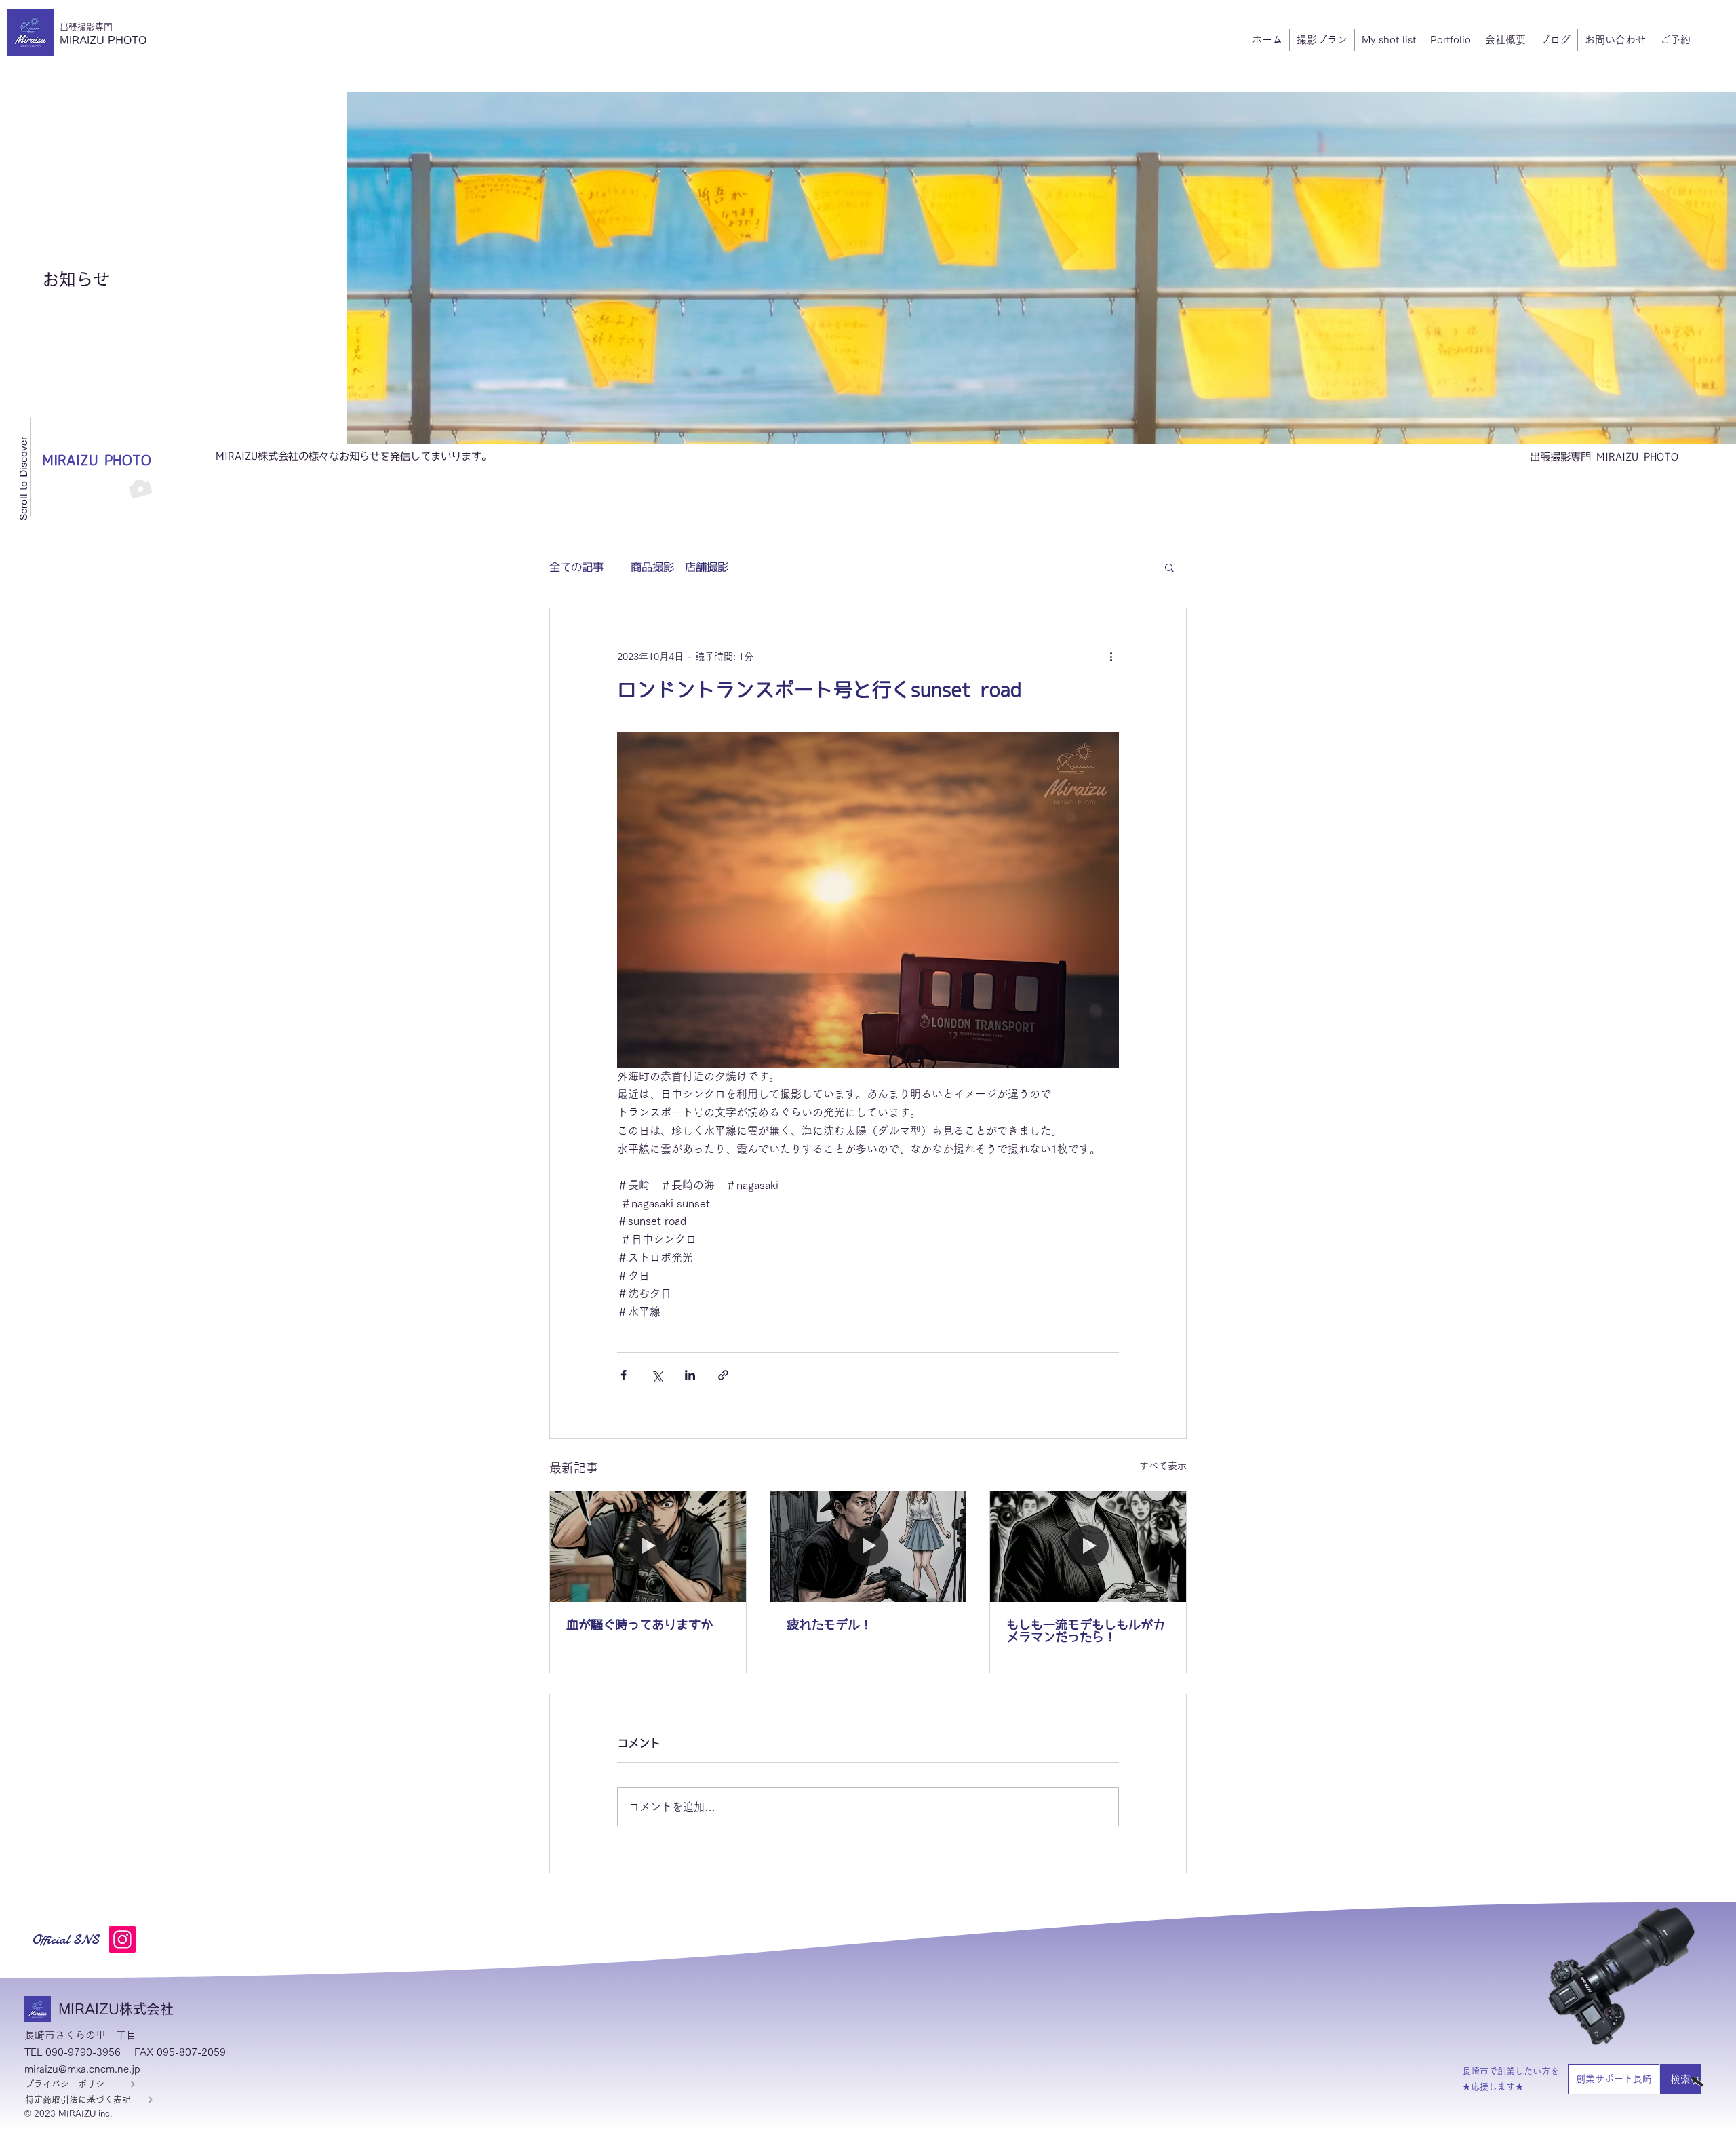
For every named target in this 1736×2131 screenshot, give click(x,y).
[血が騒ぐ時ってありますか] (648, 1546)
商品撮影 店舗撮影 (679, 567)
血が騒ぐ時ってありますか (639, 1624)
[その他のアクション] (1111, 657)
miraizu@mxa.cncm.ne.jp (82, 2069)
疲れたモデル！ (829, 1624)
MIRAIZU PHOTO (103, 40)
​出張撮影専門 (86, 27)
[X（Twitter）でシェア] (657, 1375)
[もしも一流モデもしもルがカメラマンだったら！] (1088, 1546)
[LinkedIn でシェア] (690, 1375)
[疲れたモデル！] (868, 1546)
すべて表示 (1163, 1466)
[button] (1169, 567)
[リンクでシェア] (723, 1375)
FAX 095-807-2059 (180, 2052)
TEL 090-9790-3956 (73, 2052)
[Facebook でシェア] (624, 1375)
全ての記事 (576, 567)
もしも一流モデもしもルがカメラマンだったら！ (1086, 1630)
